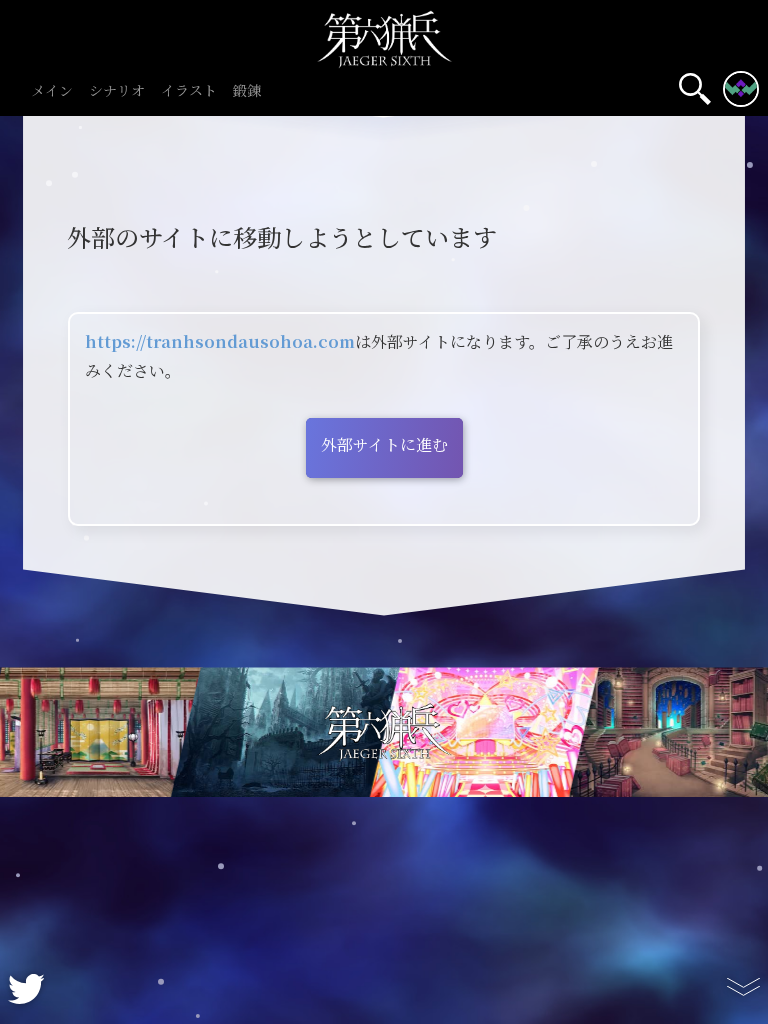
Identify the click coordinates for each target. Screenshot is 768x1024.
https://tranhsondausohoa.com (220, 342)
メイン (52, 91)
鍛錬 (247, 91)
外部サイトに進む (384, 445)
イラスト (189, 91)
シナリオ (117, 91)
